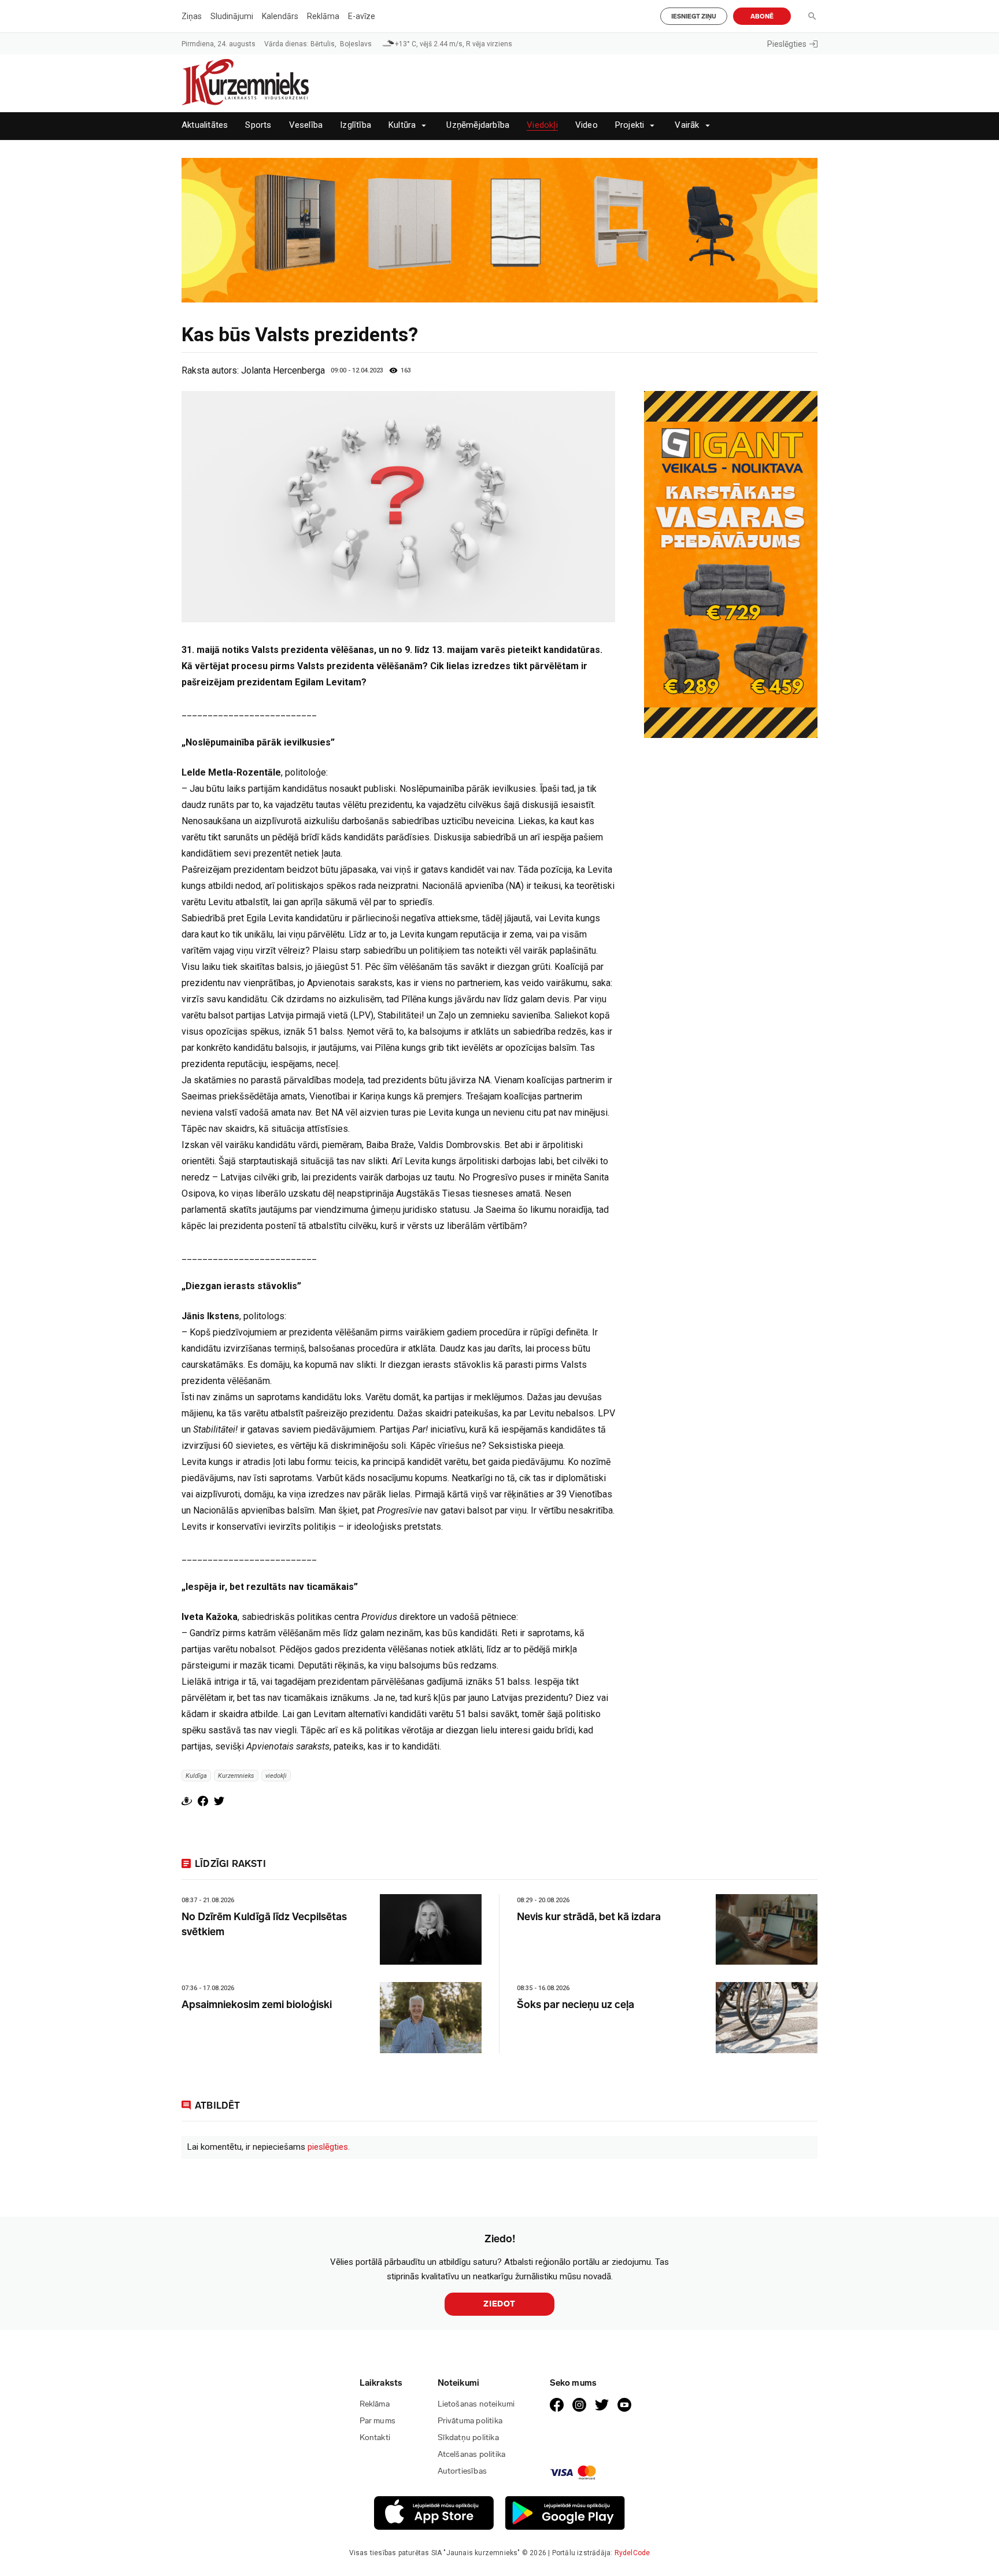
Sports (258, 125)
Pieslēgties (787, 44)
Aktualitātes (205, 125)
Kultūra (402, 125)
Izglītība (356, 125)
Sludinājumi (232, 16)
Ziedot (499, 2304)
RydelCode (632, 2553)
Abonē (762, 16)
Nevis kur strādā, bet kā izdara (589, 1917)
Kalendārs (280, 16)
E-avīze (362, 16)
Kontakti (375, 2437)
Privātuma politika (470, 2421)
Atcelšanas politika (472, 2454)
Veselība (306, 125)
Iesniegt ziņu (694, 16)
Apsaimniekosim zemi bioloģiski (257, 2005)
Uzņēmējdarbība (478, 125)
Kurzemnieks (236, 1775)
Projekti (630, 125)
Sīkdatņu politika (468, 2437)
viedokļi (276, 1775)
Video (587, 125)
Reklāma (323, 16)
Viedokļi (542, 125)
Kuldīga (196, 1775)
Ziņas (192, 16)
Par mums (378, 2421)
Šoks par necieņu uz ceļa (576, 2005)
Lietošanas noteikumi (476, 2404)
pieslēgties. (329, 2147)
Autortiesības (462, 2471)
